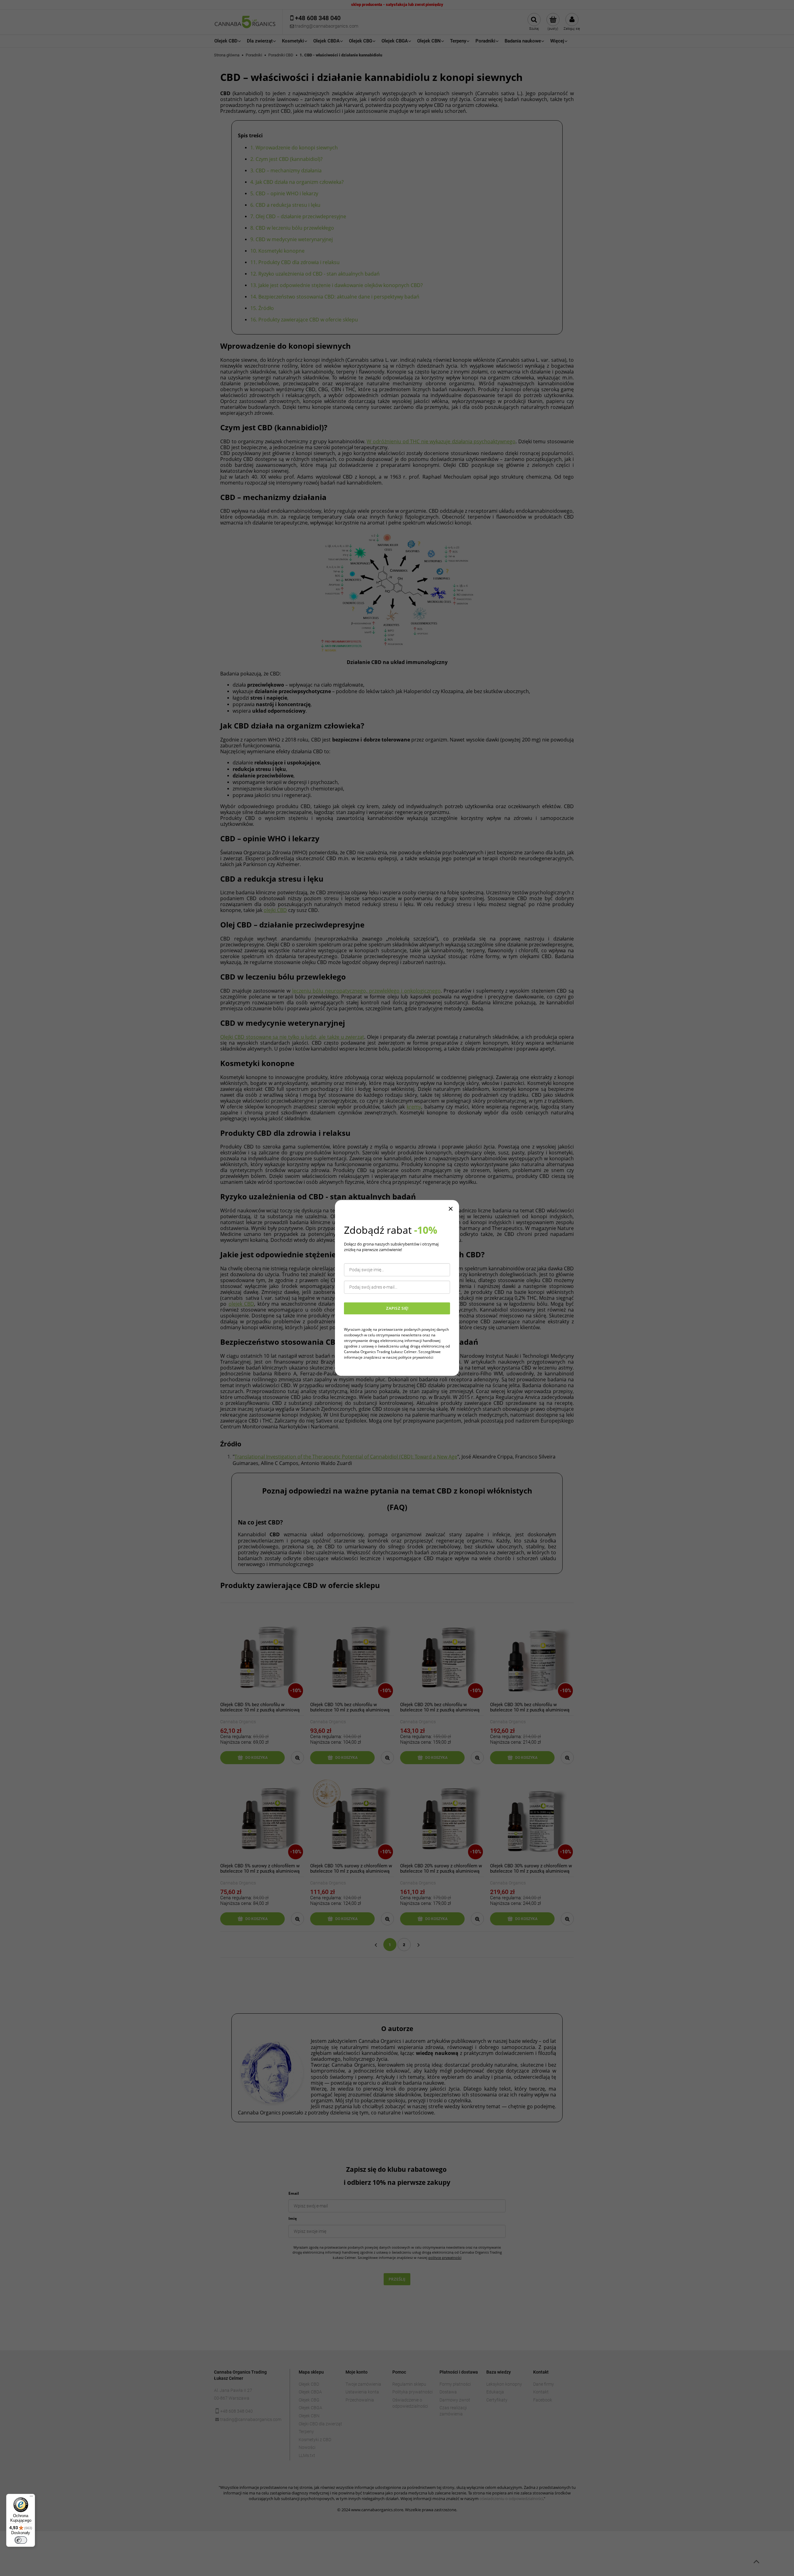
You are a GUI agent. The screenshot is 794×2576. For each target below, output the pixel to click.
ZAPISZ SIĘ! (397, 1308)
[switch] (21, 2540)
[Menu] (31, 2498)
